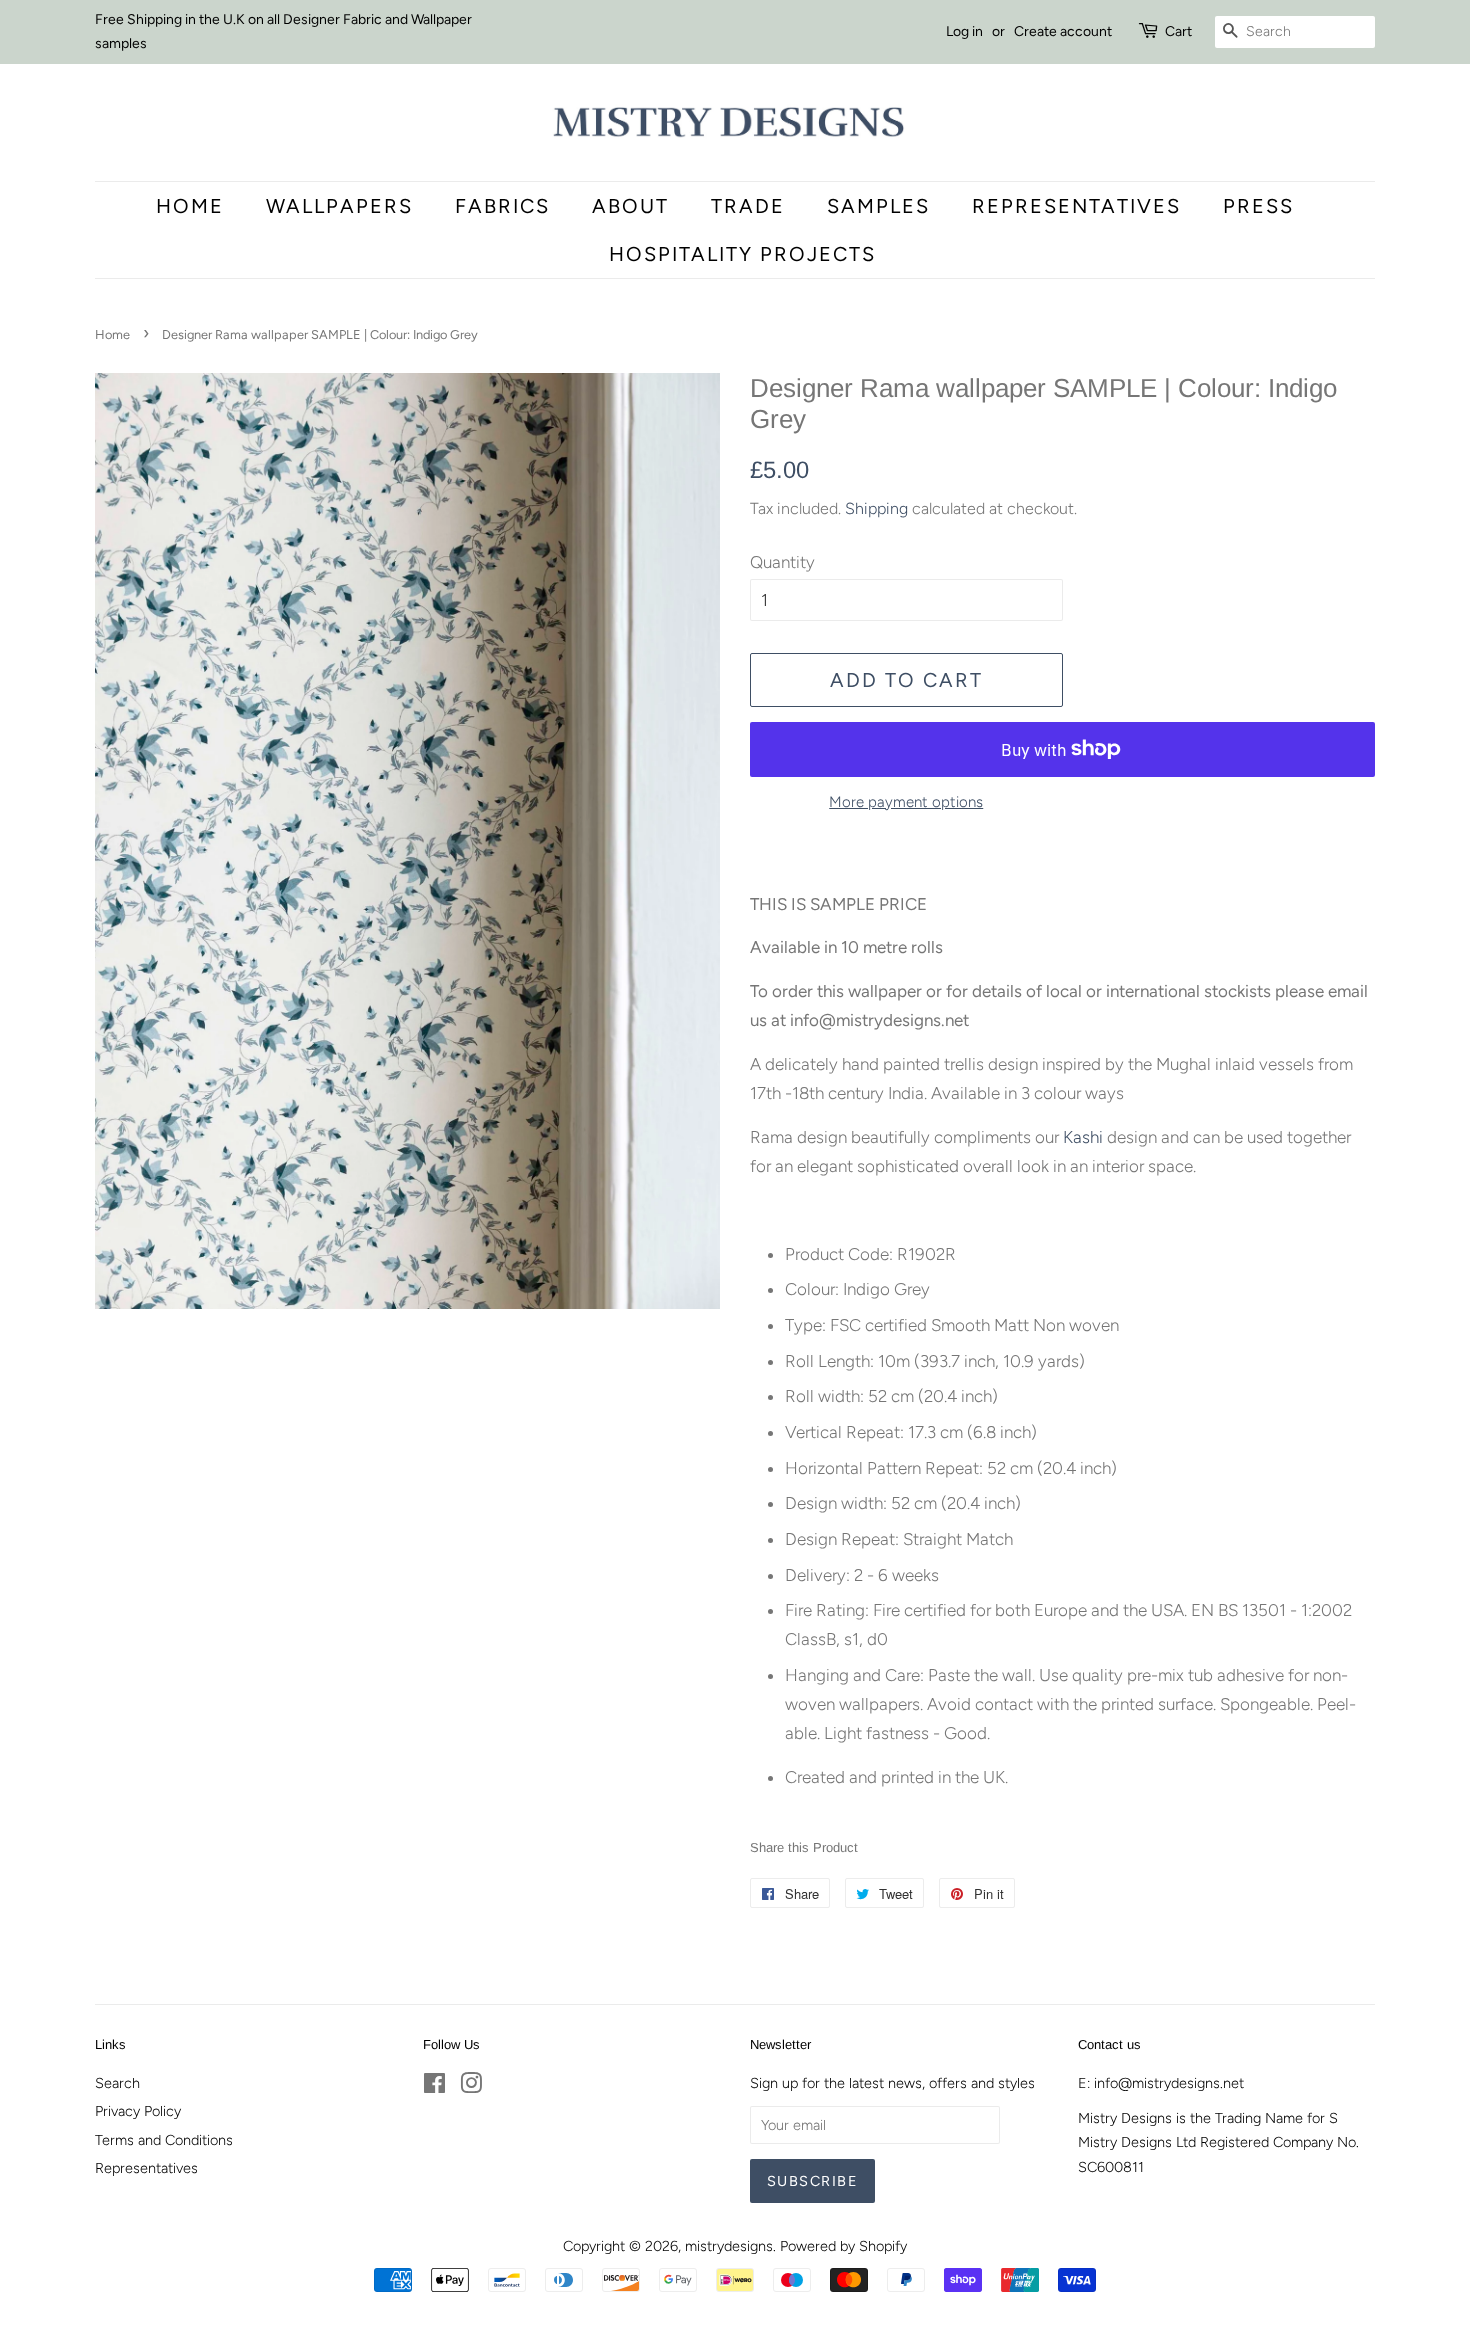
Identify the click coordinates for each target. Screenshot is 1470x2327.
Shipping (876, 508)
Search (117, 2083)
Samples (878, 206)
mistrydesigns (729, 2246)
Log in (964, 31)
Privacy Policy (138, 2111)
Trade (748, 206)
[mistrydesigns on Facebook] (434, 2087)
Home (190, 206)
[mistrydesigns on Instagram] (471, 2087)
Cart (1178, 31)
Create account (1063, 31)
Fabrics (502, 206)
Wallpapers (339, 206)
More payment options (906, 802)
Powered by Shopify (843, 2246)
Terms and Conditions (164, 2140)
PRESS (1258, 206)
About (630, 206)
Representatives (1076, 206)
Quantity (782, 562)
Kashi (1085, 1137)
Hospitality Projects (742, 254)
